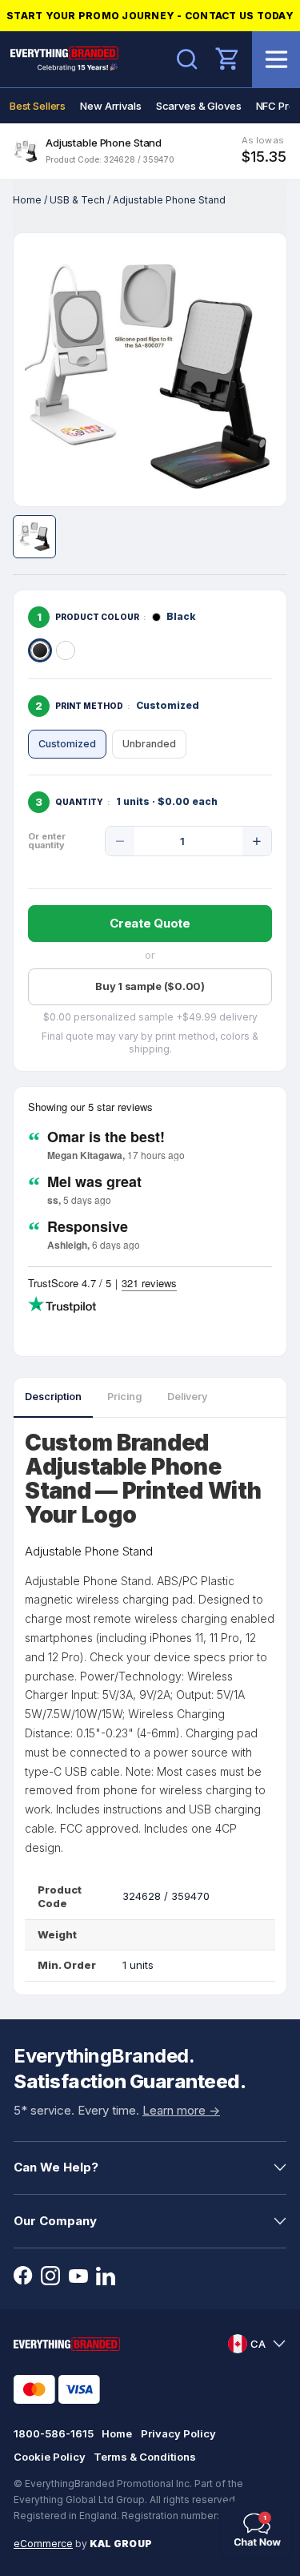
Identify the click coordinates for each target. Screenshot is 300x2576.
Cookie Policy (50, 2457)
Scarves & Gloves (199, 106)
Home (27, 200)
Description (53, 1397)
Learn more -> (181, 2110)
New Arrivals (110, 106)
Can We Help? (56, 2167)
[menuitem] (38, 106)
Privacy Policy (178, 2433)
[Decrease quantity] (120, 841)
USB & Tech (77, 200)
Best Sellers (38, 106)
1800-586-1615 (54, 2433)
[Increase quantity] (257, 841)
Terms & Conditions (145, 2457)
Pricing (124, 1397)
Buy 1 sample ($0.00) (150, 986)
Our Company (55, 2221)
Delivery (187, 1397)
